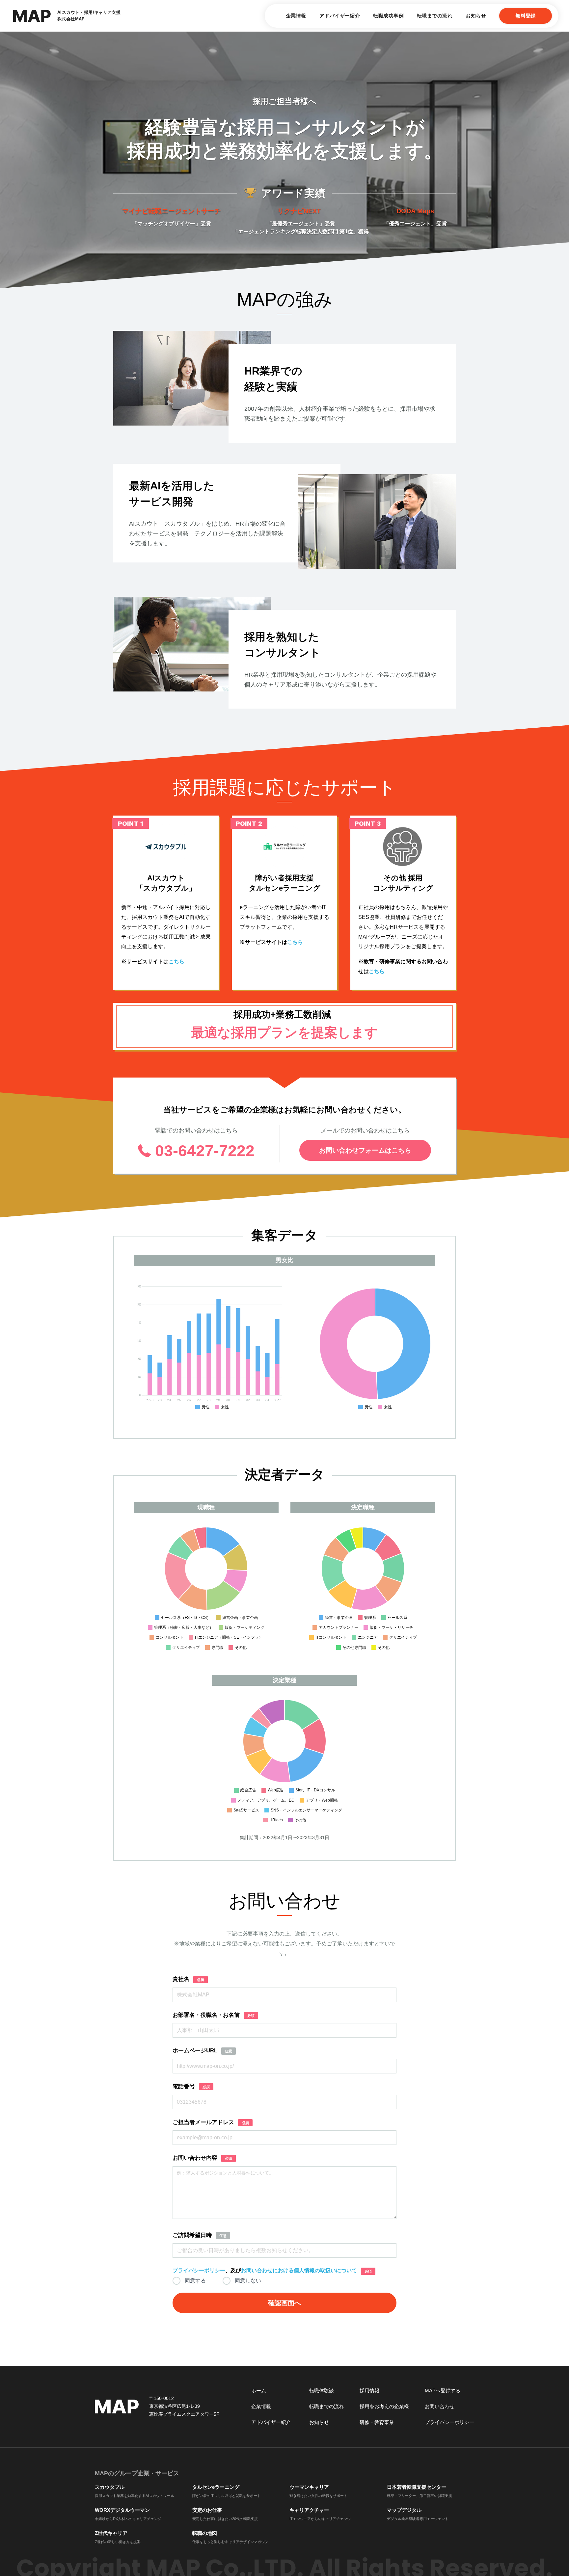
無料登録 (526, 16)
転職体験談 (322, 2391)
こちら (176, 962)
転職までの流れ (435, 16)
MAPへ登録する (443, 2391)
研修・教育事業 (377, 2422)
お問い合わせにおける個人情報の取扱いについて (299, 2270)
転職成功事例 (388, 16)
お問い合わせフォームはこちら (365, 1150)
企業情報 (296, 16)
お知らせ (476, 16)
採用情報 (369, 2391)
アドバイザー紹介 (340, 16)
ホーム (259, 2391)
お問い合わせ (440, 2406)
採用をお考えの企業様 (384, 2406)
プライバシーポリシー (199, 2270)
